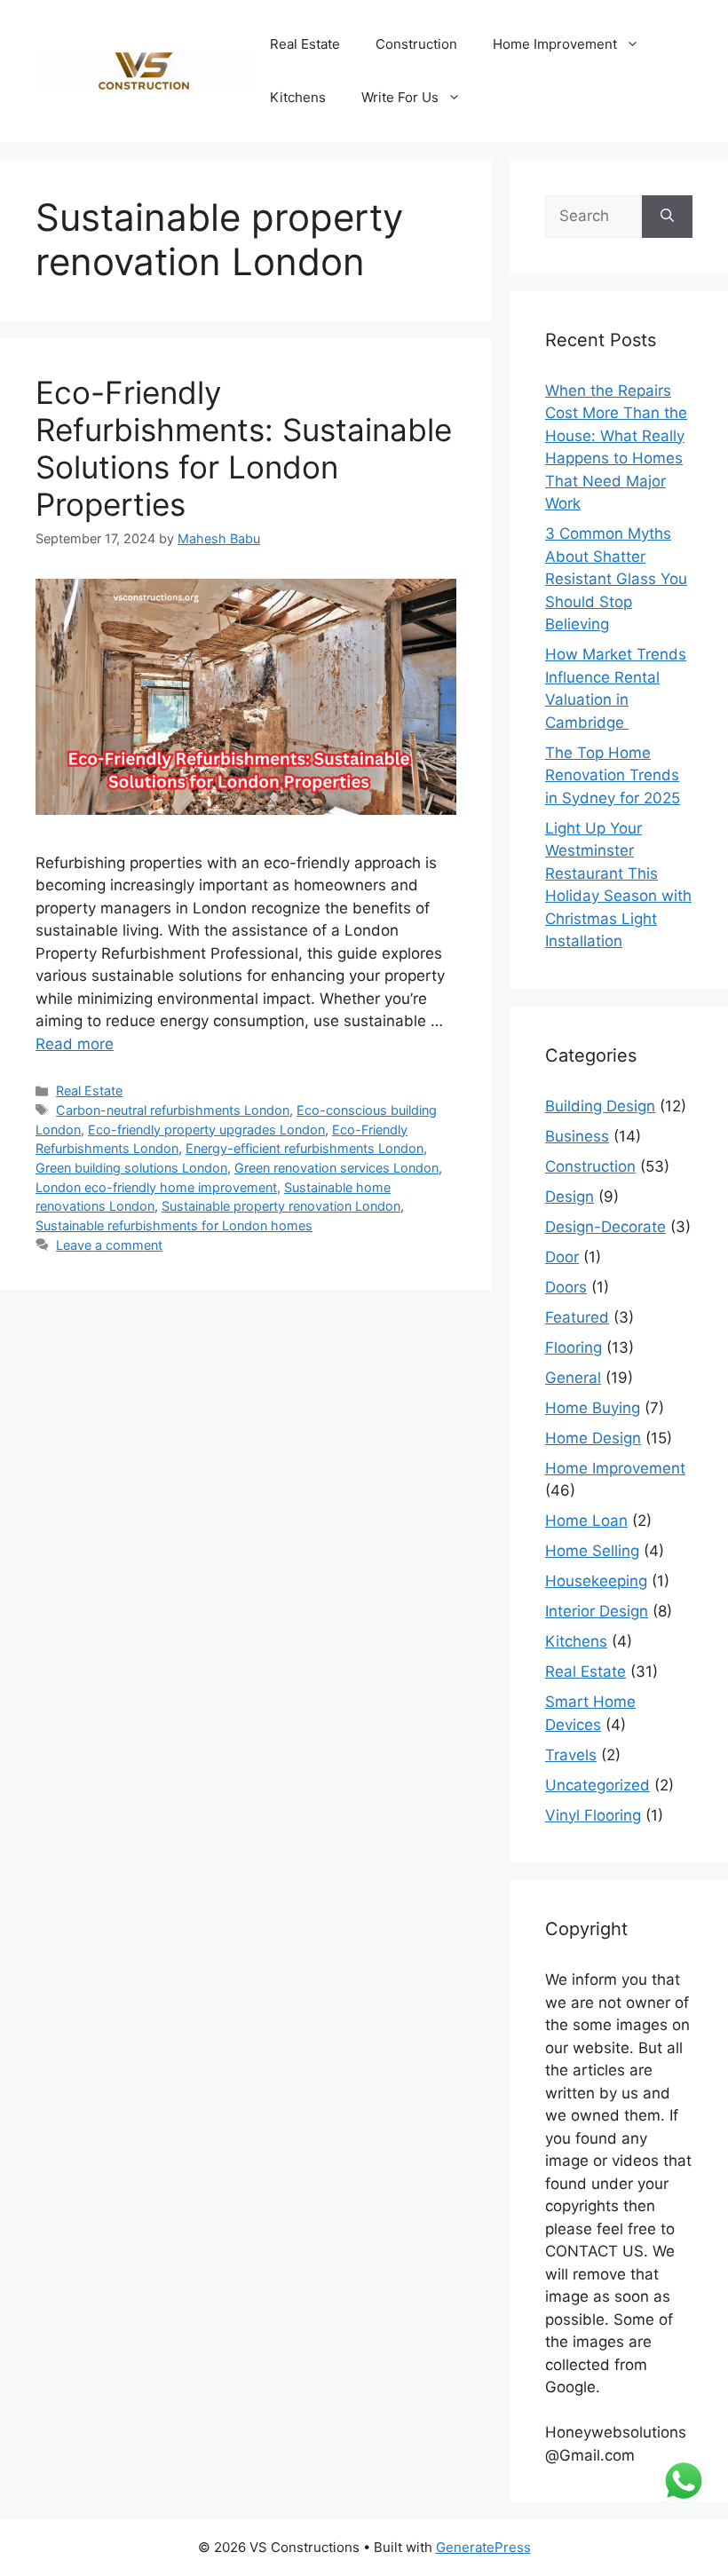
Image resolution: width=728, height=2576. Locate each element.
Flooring (574, 1347)
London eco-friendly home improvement (156, 1187)
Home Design (593, 1438)
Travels (571, 1755)
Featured (577, 1317)
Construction (416, 44)
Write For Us (400, 97)
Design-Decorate (605, 1227)
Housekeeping (596, 1581)
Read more (75, 1044)
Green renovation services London (336, 1168)
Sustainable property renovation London (281, 1206)
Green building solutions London (131, 1168)
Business (577, 1136)
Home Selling (592, 1551)
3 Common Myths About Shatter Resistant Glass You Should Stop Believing (616, 579)
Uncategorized (597, 1785)
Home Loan (586, 1521)
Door (562, 1257)
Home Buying (593, 1408)
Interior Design (597, 1611)
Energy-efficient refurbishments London (305, 1148)
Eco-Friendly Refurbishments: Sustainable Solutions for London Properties (244, 448)
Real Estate (305, 44)
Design (570, 1197)
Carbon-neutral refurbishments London (173, 1110)
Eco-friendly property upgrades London (206, 1130)
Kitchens (298, 97)
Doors (566, 1287)
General (573, 1378)
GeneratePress (483, 2547)
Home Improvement (555, 44)
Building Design (600, 1106)
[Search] (667, 217)
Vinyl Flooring (593, 1815)
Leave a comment (109, 1245)
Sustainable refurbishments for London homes (174, 1225)
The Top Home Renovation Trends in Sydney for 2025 (613, 775)
